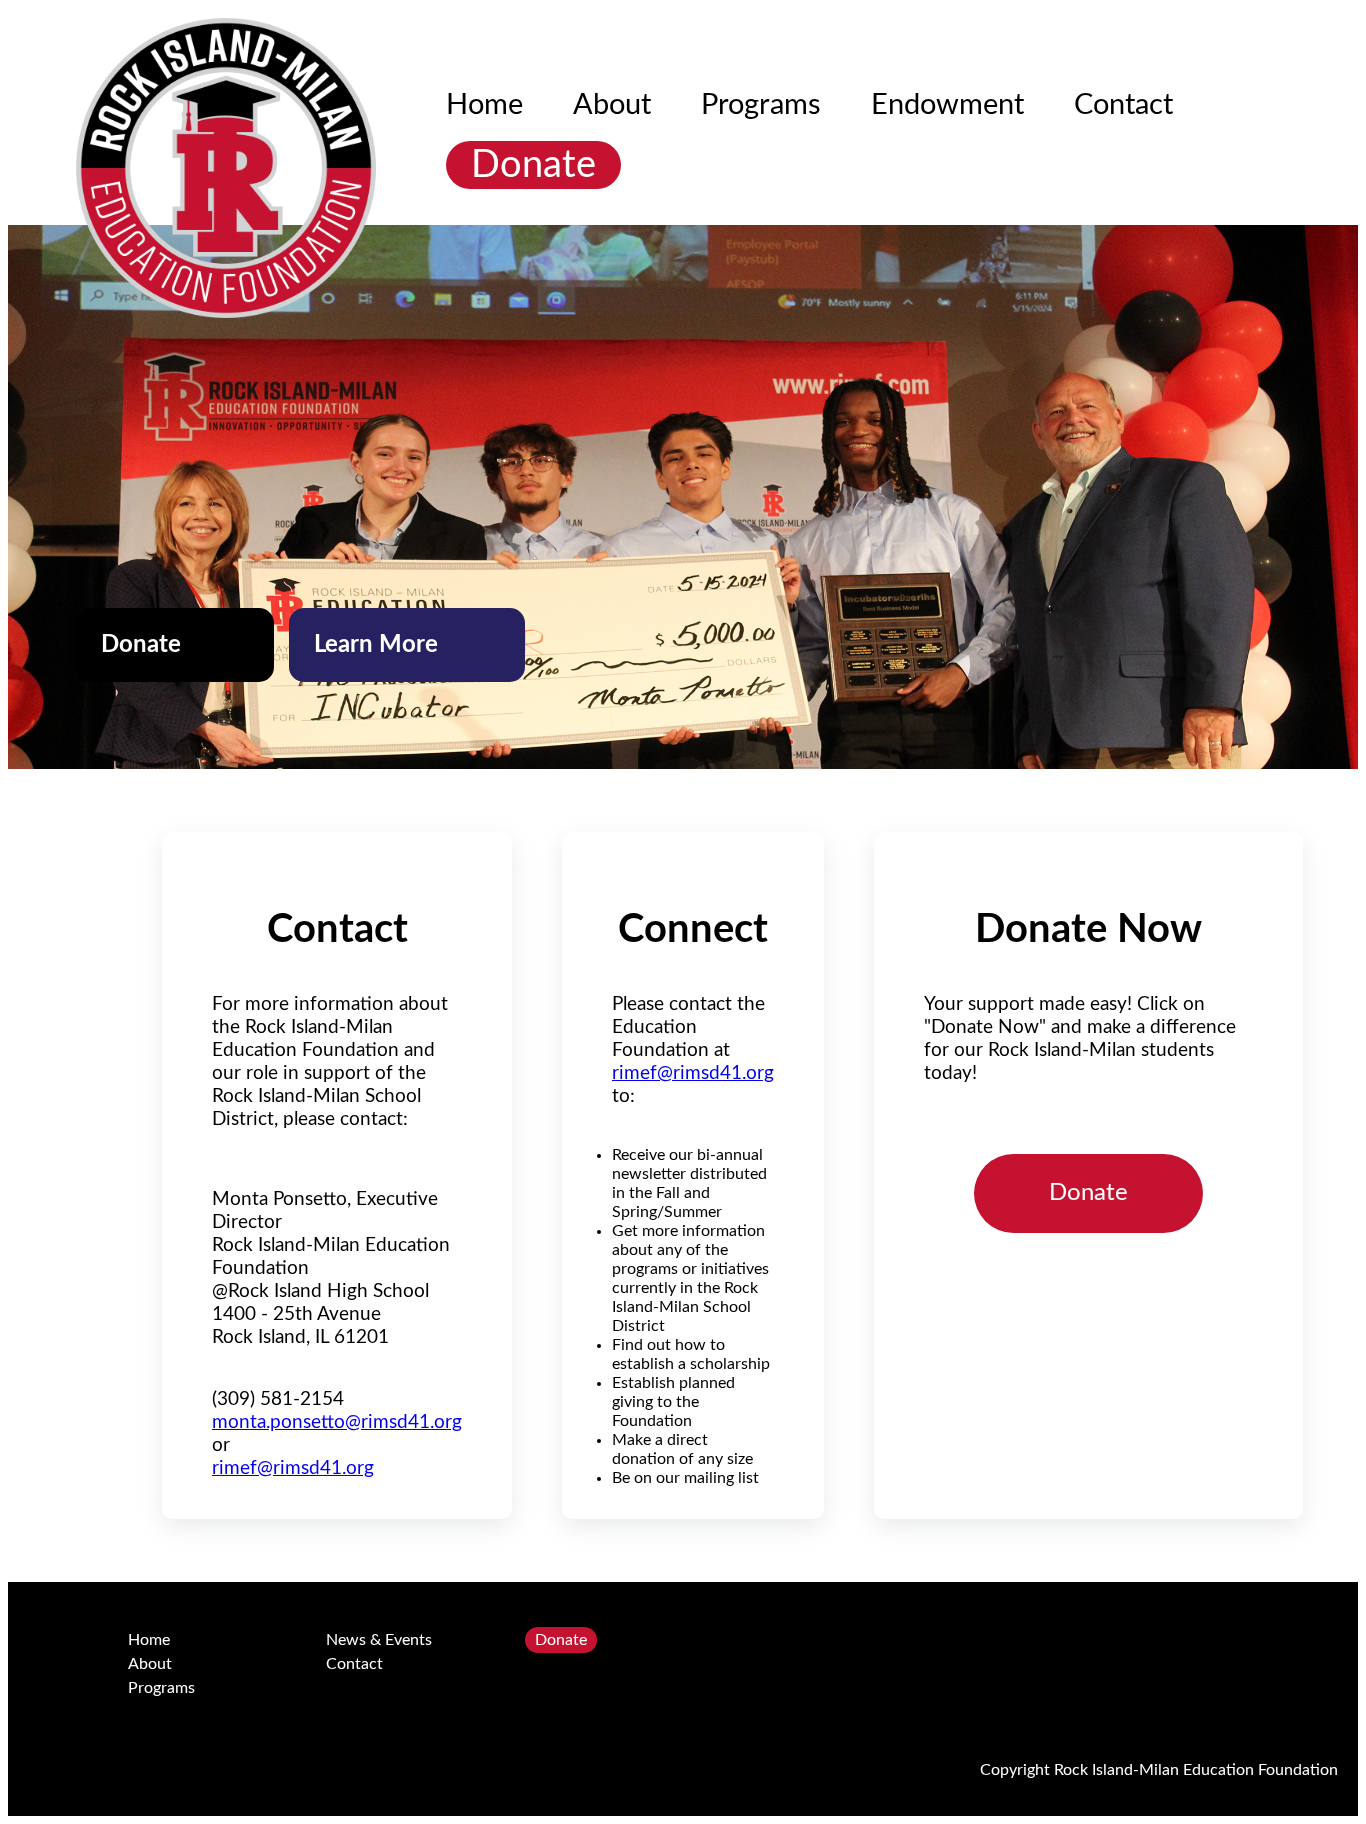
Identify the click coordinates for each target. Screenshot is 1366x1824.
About (612, 105)
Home (484, 105)
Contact (1123, 105)
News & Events (379, 1640)
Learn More (382, 645)
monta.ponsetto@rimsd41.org (337, 1422)
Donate (533, 165)
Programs (761, 105)
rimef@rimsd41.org (293, 1468)
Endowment (947, 105)
